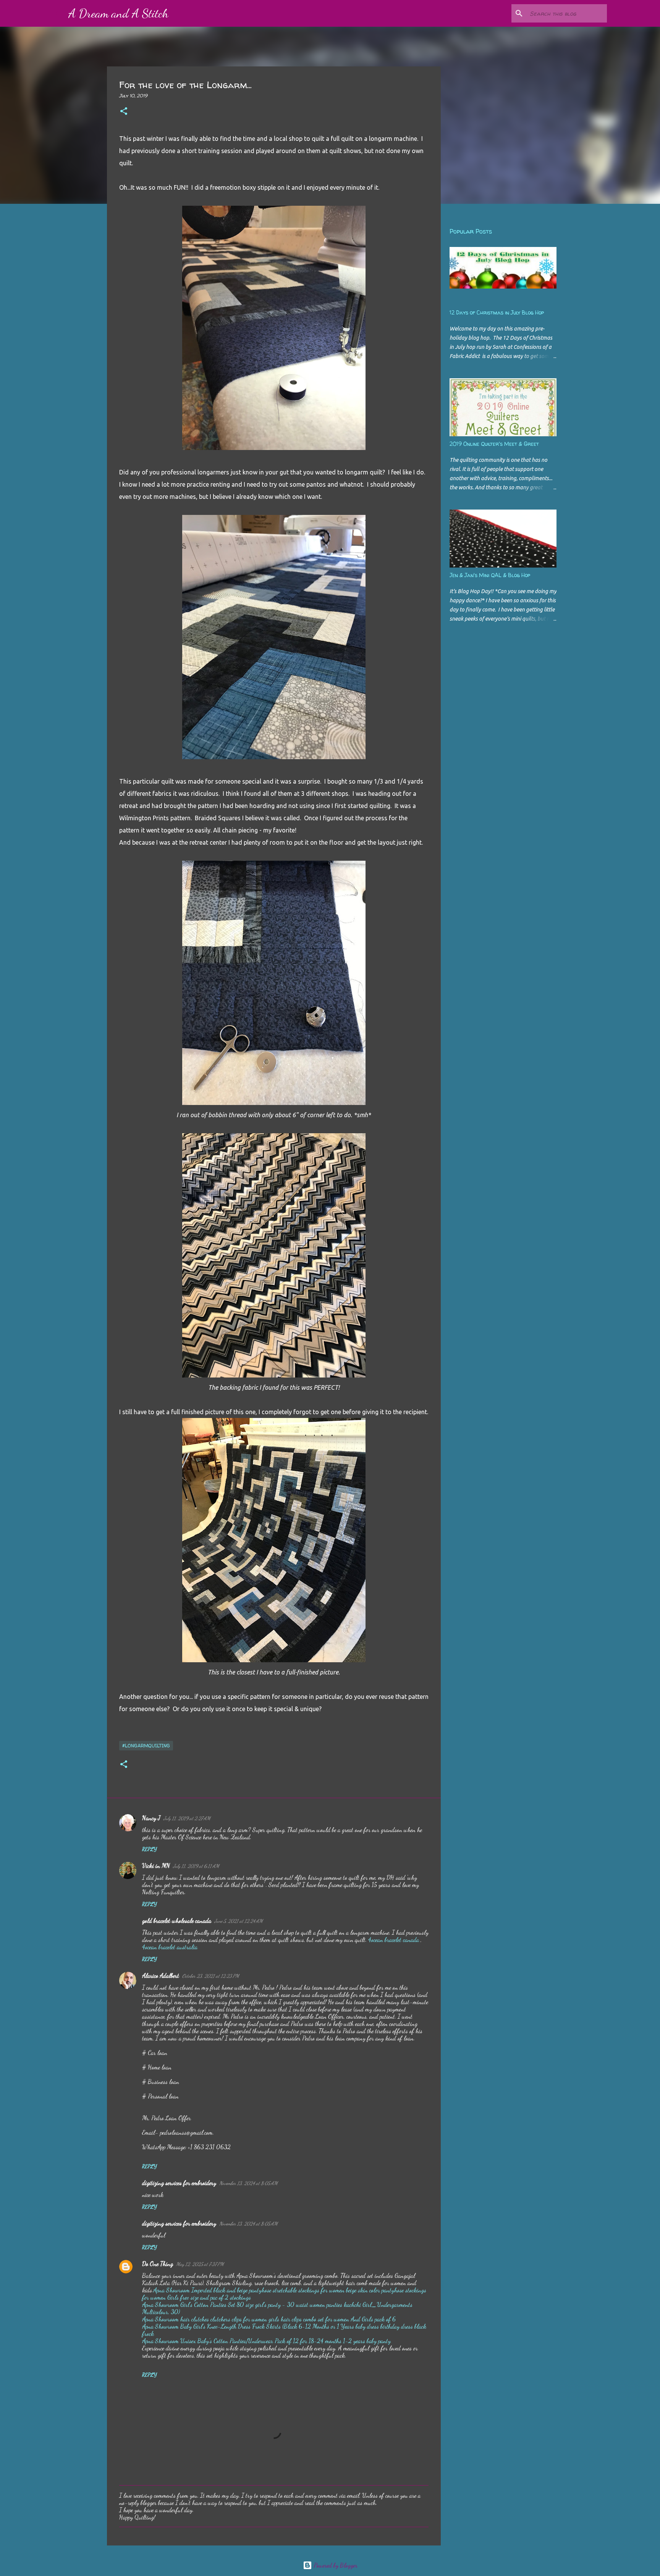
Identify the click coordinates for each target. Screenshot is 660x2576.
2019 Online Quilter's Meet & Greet (494, 444)
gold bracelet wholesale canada (177, 1920)
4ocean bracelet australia (170, 1947)
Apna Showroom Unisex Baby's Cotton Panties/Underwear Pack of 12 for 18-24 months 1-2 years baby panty (266, 2341)
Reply (150, 1849)
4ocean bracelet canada (394, 1940)
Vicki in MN (156, 1865)
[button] (124, 112)
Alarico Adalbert (161, 1975)
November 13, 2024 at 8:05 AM (248, 2183)
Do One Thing (158, 2264)
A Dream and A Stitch (118, 13)
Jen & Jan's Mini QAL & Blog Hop (490, 575)
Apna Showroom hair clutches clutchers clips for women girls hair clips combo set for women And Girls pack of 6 (269, 2319)
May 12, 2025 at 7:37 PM (200, 2264)
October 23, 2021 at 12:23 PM (211, 1976)
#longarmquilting (146, 1746)
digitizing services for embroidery (179, 2183)
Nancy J (151, 1818)
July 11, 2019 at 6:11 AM (196, 1866)
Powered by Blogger (335, 2565)
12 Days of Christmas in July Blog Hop (497, 312)
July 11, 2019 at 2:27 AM (187, 1818)
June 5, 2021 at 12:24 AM (239, 1921)
